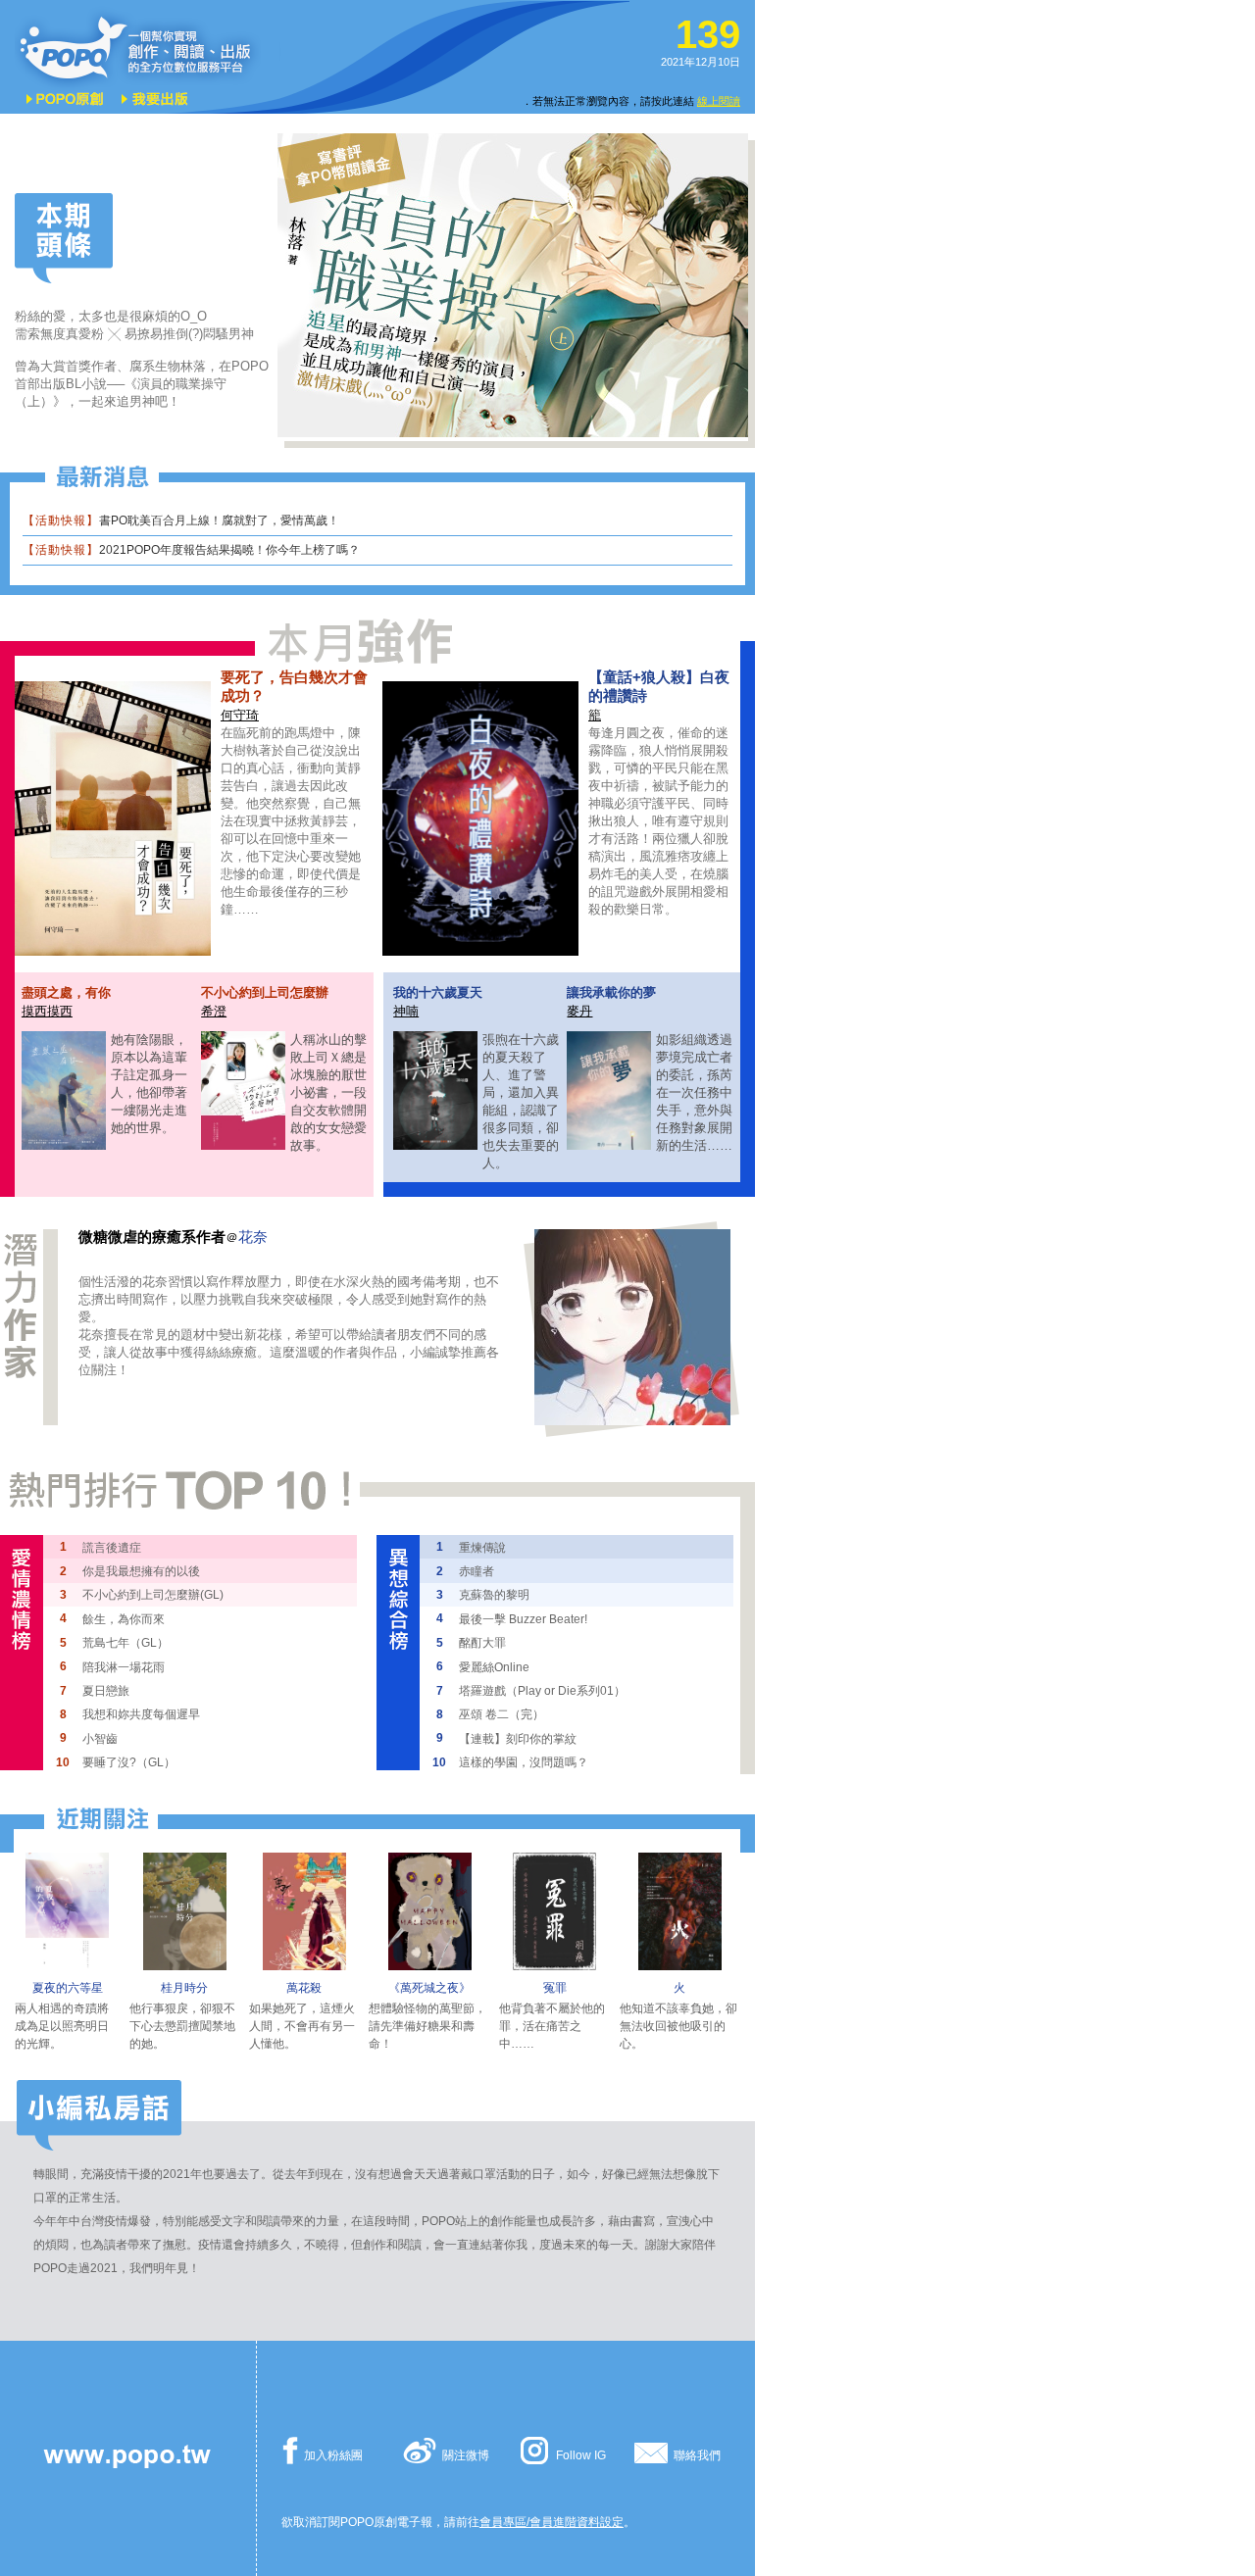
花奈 (253, 1237)
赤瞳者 (477, 1571)
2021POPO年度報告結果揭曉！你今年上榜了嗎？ (229, 550)
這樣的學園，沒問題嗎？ (524, 1762)
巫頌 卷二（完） (502, 1714)
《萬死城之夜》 (429, 1988)
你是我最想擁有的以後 (141, 1571)
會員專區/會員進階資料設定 (552, 2522)
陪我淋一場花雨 (124, 1667)
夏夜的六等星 (68, 1988)
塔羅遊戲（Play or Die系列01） (542, 1691)
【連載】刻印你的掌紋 (518, 1739)
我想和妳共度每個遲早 (141, 1714)
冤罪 (555, 1988)
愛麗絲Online (494, 1667)
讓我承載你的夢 (611, 992)
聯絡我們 (697, 2455)
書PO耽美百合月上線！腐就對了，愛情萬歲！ (219, 520)
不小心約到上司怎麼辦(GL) (153, 1595)
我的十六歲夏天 (438, 992)
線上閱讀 (719, 101)
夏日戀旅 (106, 1691)
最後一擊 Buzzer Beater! (523, 1619)
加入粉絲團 (333, 2455)
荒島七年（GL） (125, 1643)
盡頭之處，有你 (66, 992)
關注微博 (466, 2455)
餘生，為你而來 (124, 1619)
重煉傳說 (482, 1548)
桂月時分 (184, 1988)
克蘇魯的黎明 (494, 1595)
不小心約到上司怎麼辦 (265, 992)
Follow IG (581, 2455)
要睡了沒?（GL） (129, 1762)
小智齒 (100, 1739)
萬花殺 (304, 1988)
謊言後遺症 (112, 1548)
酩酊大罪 (482, 1643)
